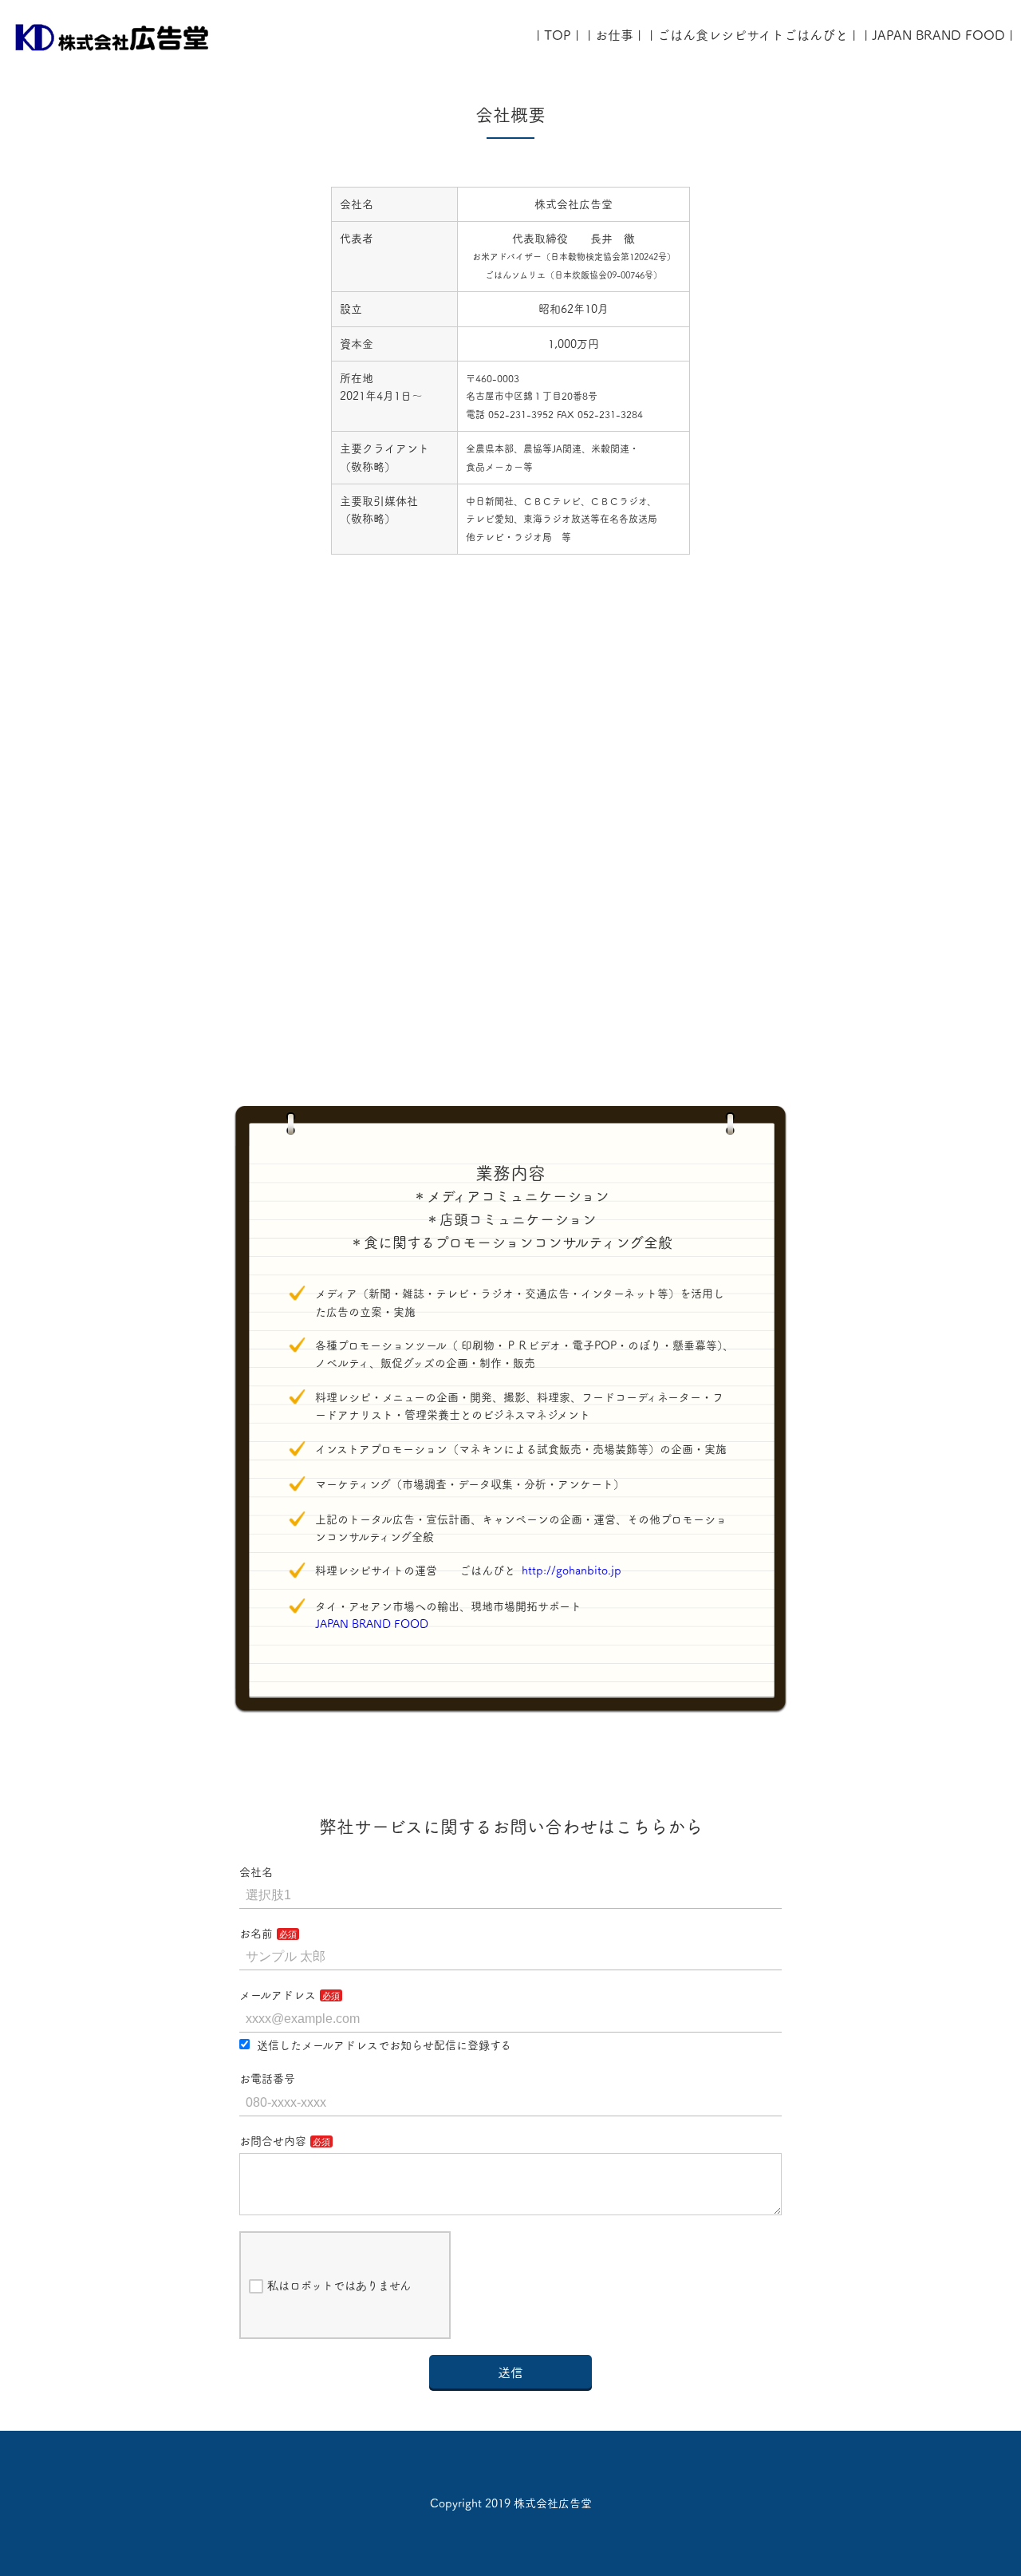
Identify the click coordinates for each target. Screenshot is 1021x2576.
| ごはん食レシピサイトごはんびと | (753, 35)
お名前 (256, 1934)
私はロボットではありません (339, 2286)
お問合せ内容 (273, 2141)
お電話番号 (267, 2079)
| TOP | (558, 35)
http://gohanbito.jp (572, 1570)
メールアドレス (278, 1995)
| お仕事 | (614, 35)
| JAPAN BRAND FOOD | (938, 35)
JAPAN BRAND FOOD (377, 1624)
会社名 (256, 1872)
